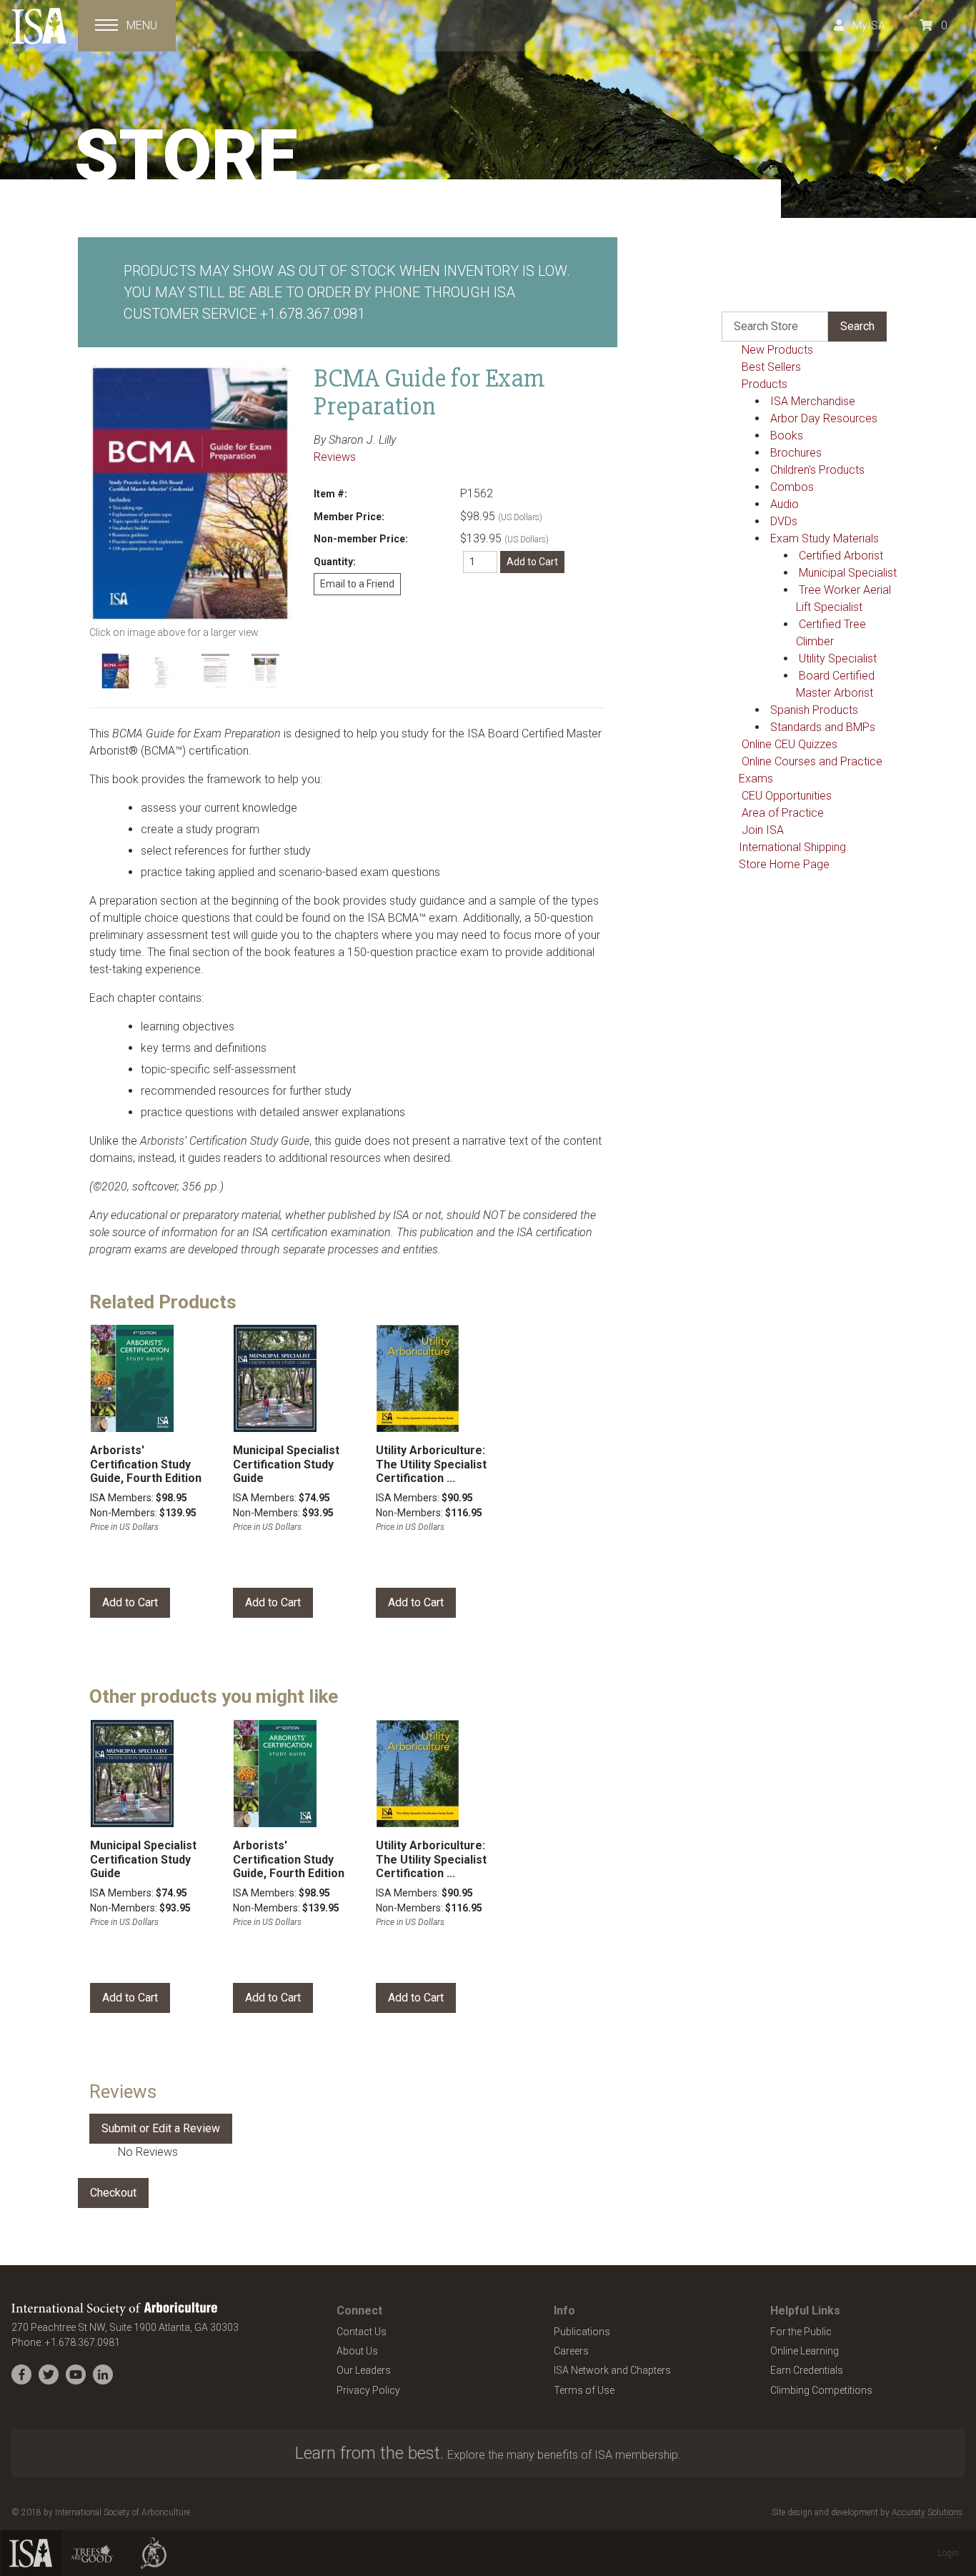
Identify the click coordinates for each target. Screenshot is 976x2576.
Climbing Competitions (821, 2390)
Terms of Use (584, 2390)
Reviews (335, 457)
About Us (357, 2351)
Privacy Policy (368, 2390)
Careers (571, 2351)
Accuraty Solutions (927, 2512)
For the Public (801, 2332)
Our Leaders (364, 2370)
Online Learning (805, 2351)
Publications (582, 2332)
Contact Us (362, 2332)
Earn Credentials (807, 2370)
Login (948, 2553)
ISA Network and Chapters (612, 2370)
